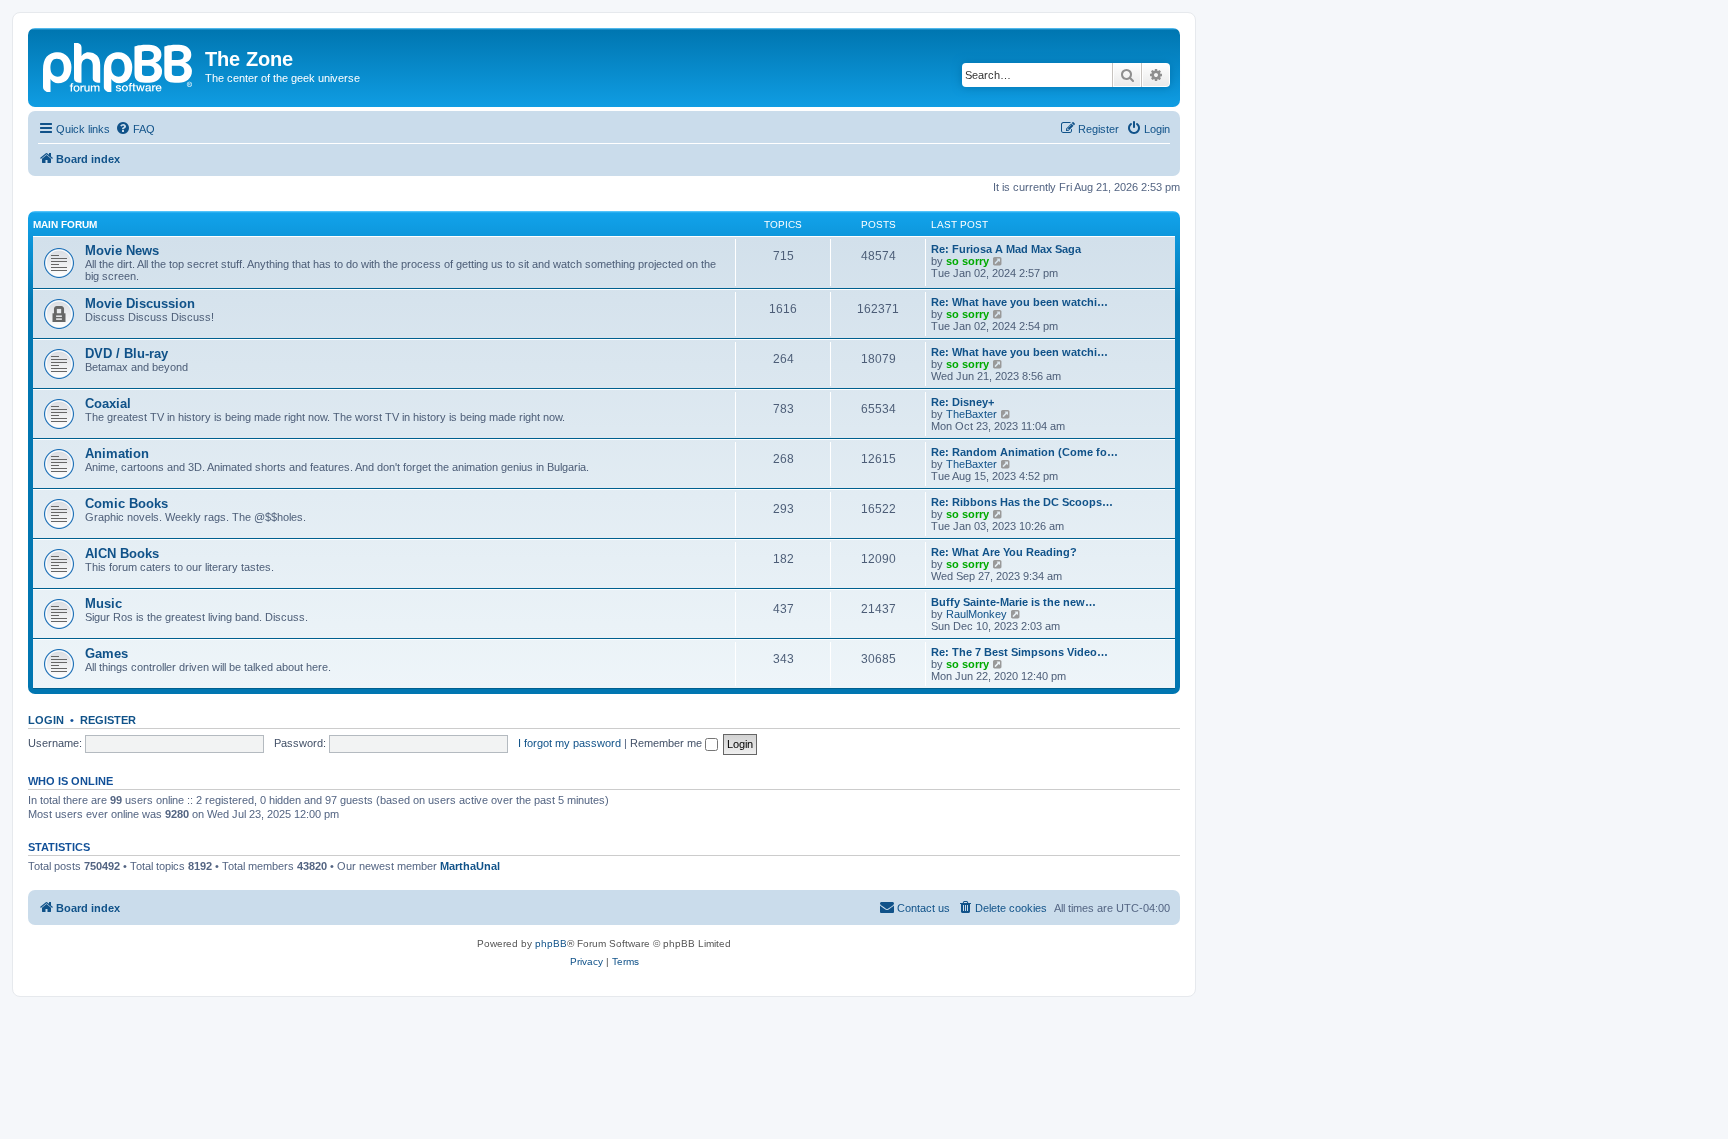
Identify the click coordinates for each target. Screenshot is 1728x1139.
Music (103, 603)
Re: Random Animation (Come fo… (1024, 452)
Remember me (667, 743)
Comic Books (126, 503)
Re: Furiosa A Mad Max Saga (1006, 249)
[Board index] (119, 65)
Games (106, 653)
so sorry (967, 261)
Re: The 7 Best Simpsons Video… (1019, 652)
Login (46, 720)
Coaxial (108, 403)
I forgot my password (569, 743)
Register (108, 720)
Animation (117, 453)
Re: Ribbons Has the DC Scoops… (1022, 502)
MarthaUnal (470, 866)
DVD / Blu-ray (126, 353)
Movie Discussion (140, 303)
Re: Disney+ (962, 402)
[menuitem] (135, 129)
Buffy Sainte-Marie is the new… (1013, 602)
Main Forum (65, 224)
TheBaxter (971, 414)
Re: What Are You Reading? (1004, 552)
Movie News (122, 250)
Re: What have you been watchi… (1019, 302)
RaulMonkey (976, 614)
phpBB (551, 943)
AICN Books (122, 553)
